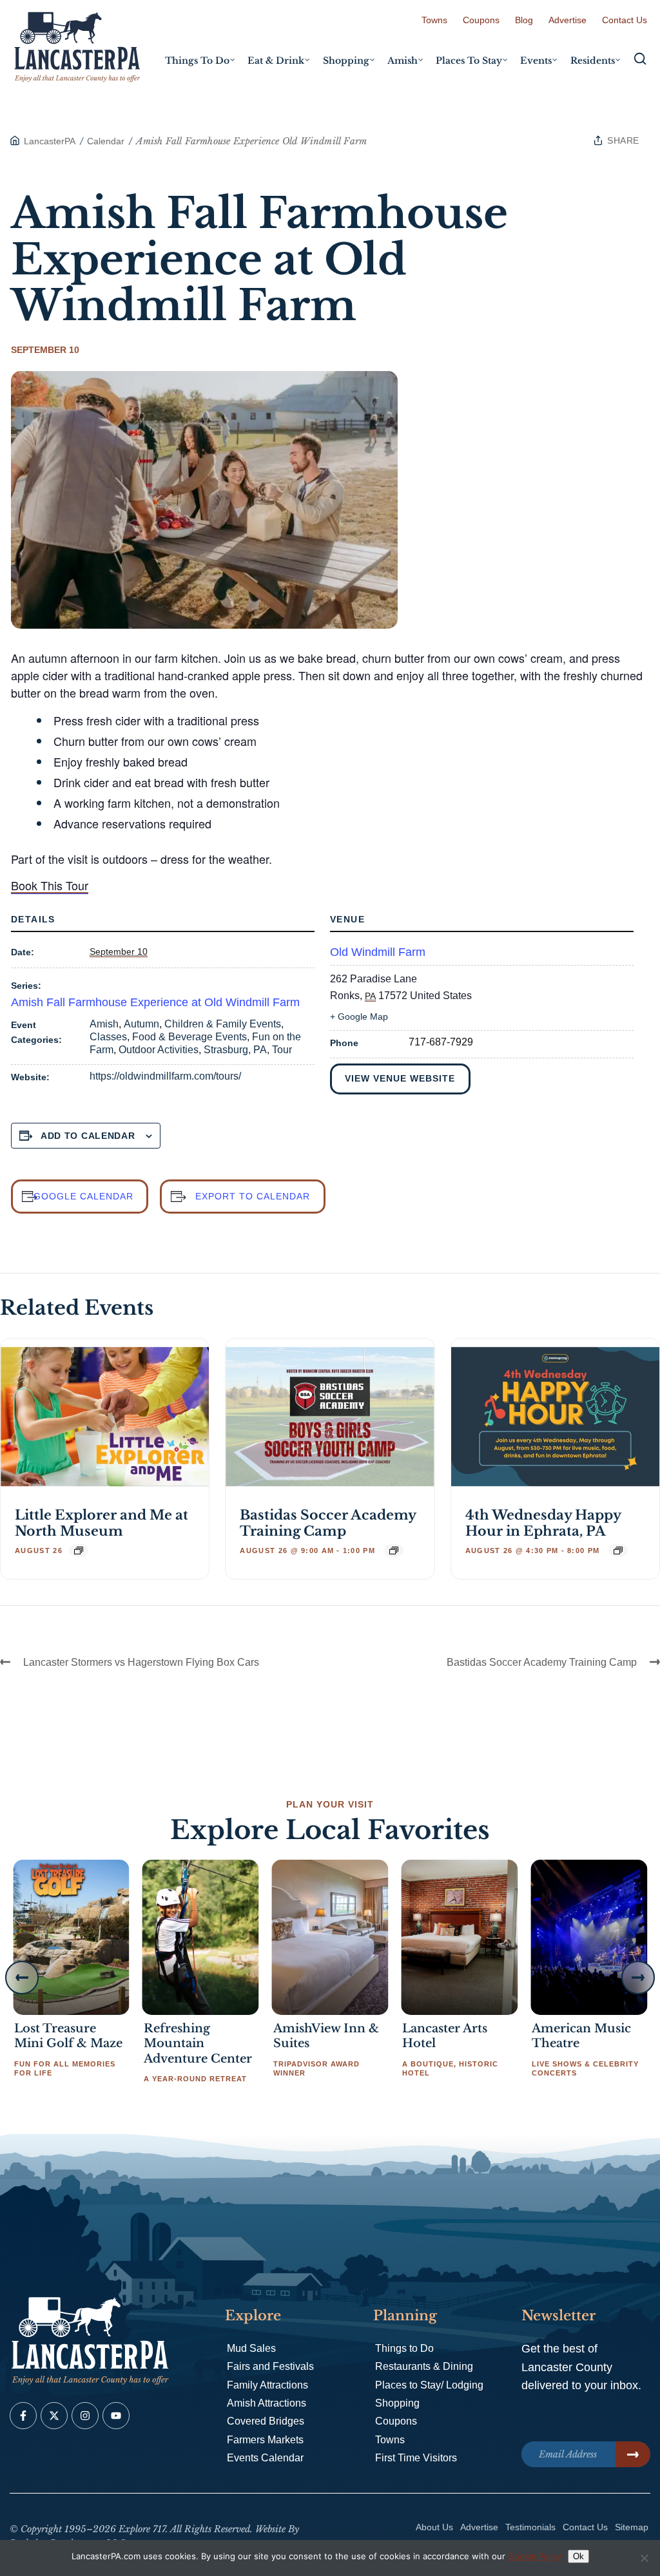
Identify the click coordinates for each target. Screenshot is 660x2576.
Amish (104, 1024)
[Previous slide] (22, 1978)
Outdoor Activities (159, 1050)
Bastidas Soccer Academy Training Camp (328, 1523)
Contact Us (625, 20)
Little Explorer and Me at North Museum (102, 1523)
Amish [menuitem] (403, 61)
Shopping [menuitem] (346, 61)
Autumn (141, 1024)
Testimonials (530, 2527)
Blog (524, 20)
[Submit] (633, 2454)
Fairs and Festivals (270, 2366)
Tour (282, 1050)
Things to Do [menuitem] (197, 61)
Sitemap (632, 2527)
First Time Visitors (416, 2458)
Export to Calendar (253, 1196)
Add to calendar (88, 1136)
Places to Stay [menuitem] (469, 61)
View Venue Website (400, 1078)
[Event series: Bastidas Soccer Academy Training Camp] (394, 1550)
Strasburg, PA (235, 1050)
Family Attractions (267, 2385)
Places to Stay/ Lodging (429, 2385)
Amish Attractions (267, 2403)
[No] (644, 2558)
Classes (108, 1037)
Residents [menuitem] (593, 61)
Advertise (568, 20)
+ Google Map (359, 1016)
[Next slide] (638, 1978)
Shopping (397, 2403)
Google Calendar (83, 1196)
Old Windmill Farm (378, 952)
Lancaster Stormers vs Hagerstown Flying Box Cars (141, 1662)
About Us (434, 2527)
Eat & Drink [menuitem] (276, 61)
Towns (434, 20)
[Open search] (640, 59)
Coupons (481, 20)
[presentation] (105, 1417)
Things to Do (404, 2348)
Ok (578, 2556)
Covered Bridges (266, 2421)
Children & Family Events (223, 1024)
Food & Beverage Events (189, 1037)
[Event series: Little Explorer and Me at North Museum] (79, 1550)
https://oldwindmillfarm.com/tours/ (165, 1076)
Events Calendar (265, 2458)
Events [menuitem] (536, 61)
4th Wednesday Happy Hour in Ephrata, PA (543, 1523)
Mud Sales (251, 2348)
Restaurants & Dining (424, 2366)
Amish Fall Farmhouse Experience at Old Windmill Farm (155, 1002)
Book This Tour (50, 885)
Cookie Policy (535, 2556)
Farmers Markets (265, 2440)
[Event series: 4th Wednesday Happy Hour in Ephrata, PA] (618, 1550)
